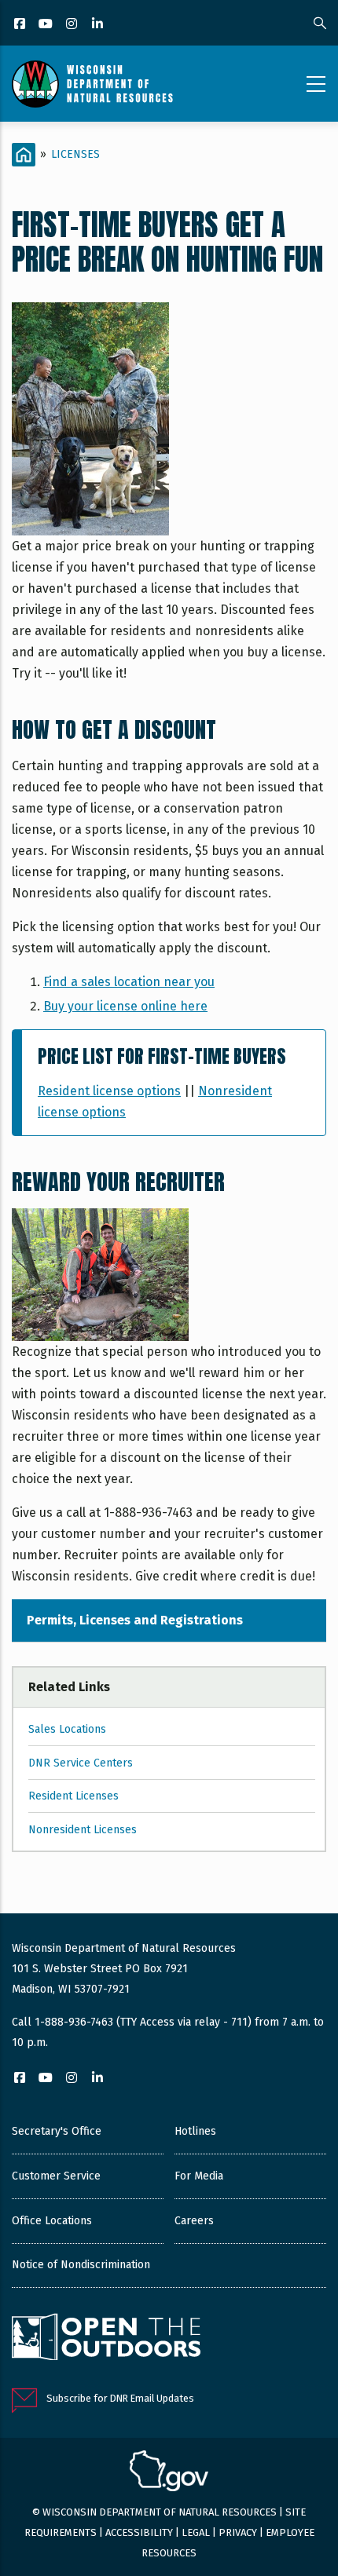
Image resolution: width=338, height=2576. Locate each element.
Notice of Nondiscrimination (81, 2265)
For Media (199, 2176)
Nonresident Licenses (83, 1830)
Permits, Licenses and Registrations (135, 1620)
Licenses (75, 154)
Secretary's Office (57, 2131)
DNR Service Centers (81, 1763)
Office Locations (52, 2221)
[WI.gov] (169, 2473)
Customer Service (56, 2176)
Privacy (238, 2532)
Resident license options (109, 1091)
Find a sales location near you (129, 982)
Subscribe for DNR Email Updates (120, 2398)
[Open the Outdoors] (106, 2339)
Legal (196, 2532)
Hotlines (195, 2131)
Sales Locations (67, 1729)
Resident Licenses (73, 1796)
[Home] (92, 84)
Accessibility (139, 2532)
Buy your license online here (125, 1006)
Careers (194, 2221)
